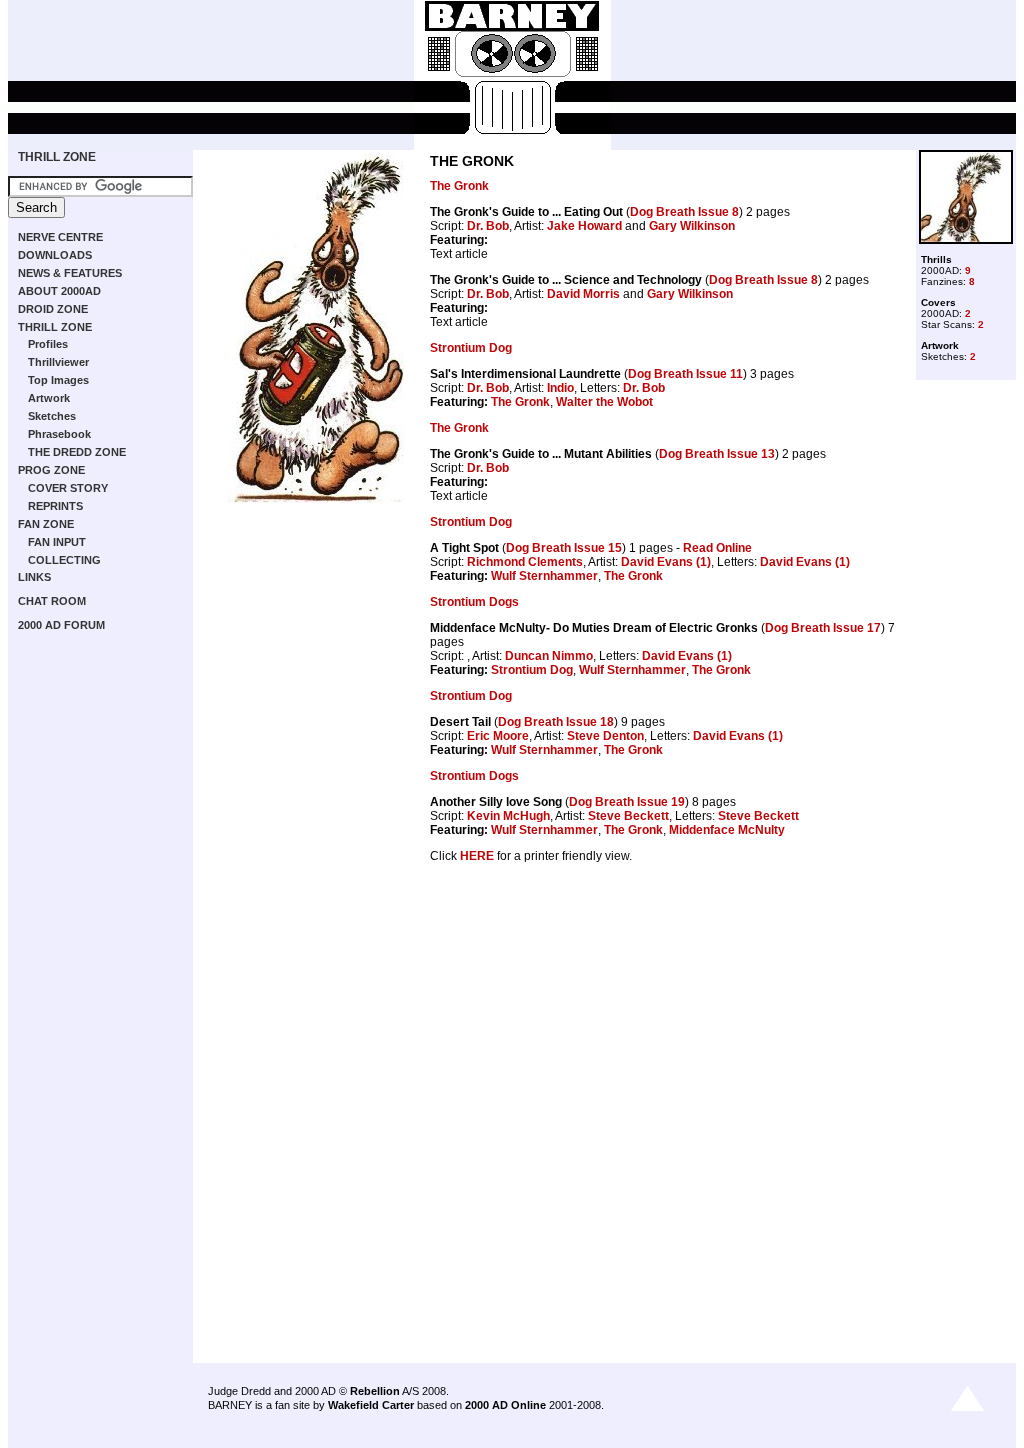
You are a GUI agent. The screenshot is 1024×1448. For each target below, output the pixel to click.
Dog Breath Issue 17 (823, 628)
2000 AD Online (505, 1405)
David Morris (583, 294)
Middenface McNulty (727, 830)
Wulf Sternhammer (544, 576)
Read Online (717, 548)
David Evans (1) (666, 562)
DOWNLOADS (55, 255)
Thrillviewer (58, 362)
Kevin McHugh (508, 816)
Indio (560, 388)
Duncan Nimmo (549, 656)
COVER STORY (68, 488)
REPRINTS (55, 506)
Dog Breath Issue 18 (556, 722)
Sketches (52, 416)
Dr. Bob (488, 226)
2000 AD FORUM (61, 625)
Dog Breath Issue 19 (627, 802)
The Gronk (459, 186)
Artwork (49, 398)
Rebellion (375, 1391)
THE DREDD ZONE (77, 452)
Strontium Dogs (474, 602)
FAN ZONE (46, 524)
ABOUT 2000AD (59, 291)
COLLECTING (64, 560)
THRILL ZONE (57, 157)
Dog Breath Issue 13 (717, 454)
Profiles (48, 344)
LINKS (34, 577)
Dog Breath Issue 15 (564, 548)
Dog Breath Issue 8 (684, 212)
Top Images (58, 380)
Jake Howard (584, 226)
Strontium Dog (471, 348)
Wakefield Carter (371, 1405)
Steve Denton (605, 736)
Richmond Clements (525, 562)
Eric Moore (498, 736)
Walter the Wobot (604, 402)
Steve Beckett (628, 816)
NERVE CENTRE (60, 237)
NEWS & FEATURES (70, 273)
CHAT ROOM (52, 601)
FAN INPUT (57, 542)
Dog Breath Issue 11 (685, 374)
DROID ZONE (53, 309)
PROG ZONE (51, 470)
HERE (477, 856)
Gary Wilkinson (692, 226)
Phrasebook (59, 434)
